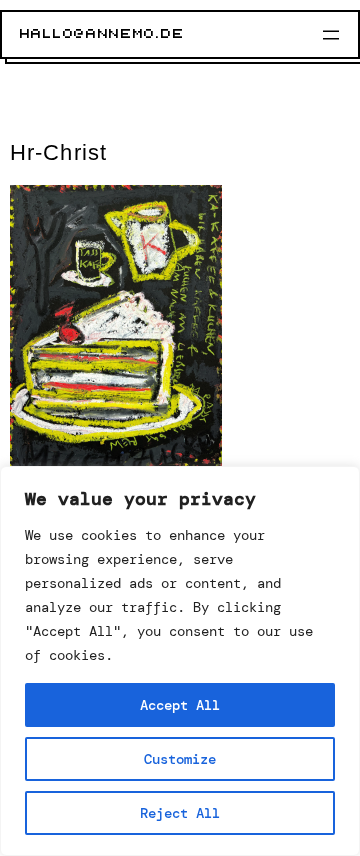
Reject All (180, 813)
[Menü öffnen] (331, 35)
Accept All (180, 705)
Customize (180, 759)
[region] (180, 661)
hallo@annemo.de (102, 34)
